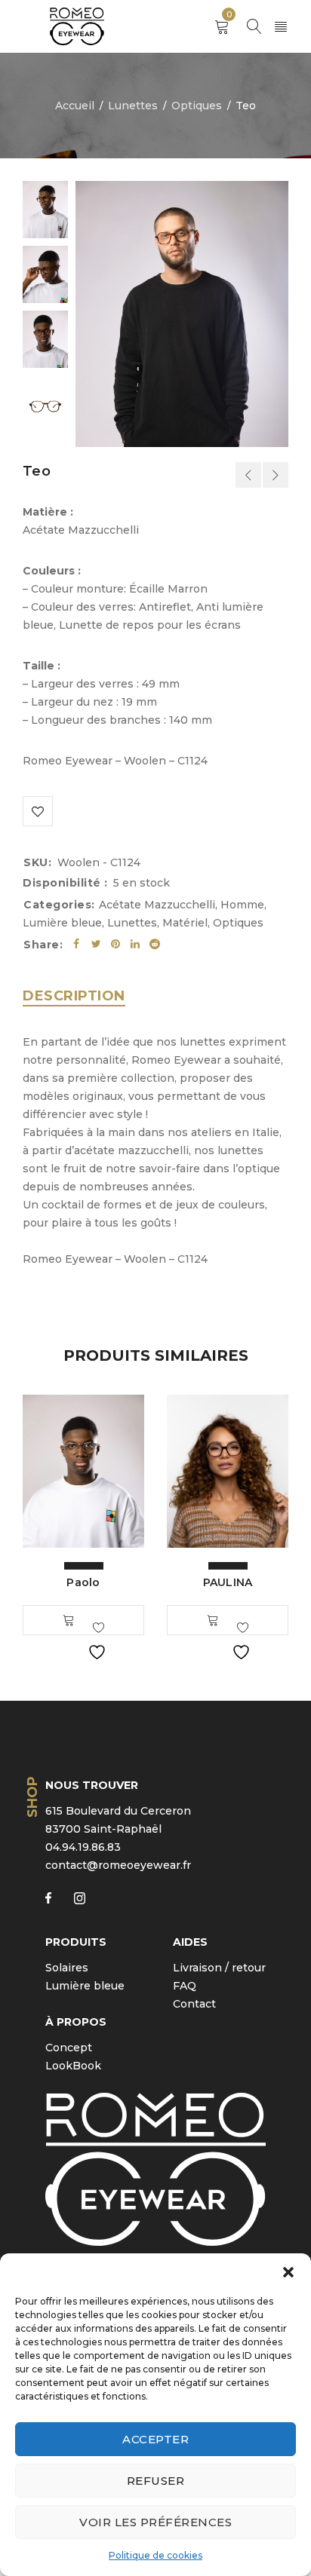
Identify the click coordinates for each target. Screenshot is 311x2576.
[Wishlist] (38, 811)
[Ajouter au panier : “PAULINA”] (213, 1620)
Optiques (197, 106)
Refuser (156, 2481)
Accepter (155, 2439)
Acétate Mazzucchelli (157, 905)
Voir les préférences (155, 2522)
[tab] (74, 996)
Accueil (75, 106)
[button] (288, 2272)
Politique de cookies (155, 2555)
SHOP (32, 1797)
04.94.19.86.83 (83, 1847)
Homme (242, 905)
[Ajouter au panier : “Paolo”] (69, 1620)
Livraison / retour (219, 1968)
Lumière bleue (62, 923)
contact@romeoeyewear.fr (118, 1865)
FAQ (185, 1986)
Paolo (83, 1582)
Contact (194, 2004)
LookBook (73, 2066)
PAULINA (228, 1582)
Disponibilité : (65, 883)
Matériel (185, 923)
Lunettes (133, 106)
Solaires (67, 1968)
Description (74, 996)
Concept (69, 2048)
